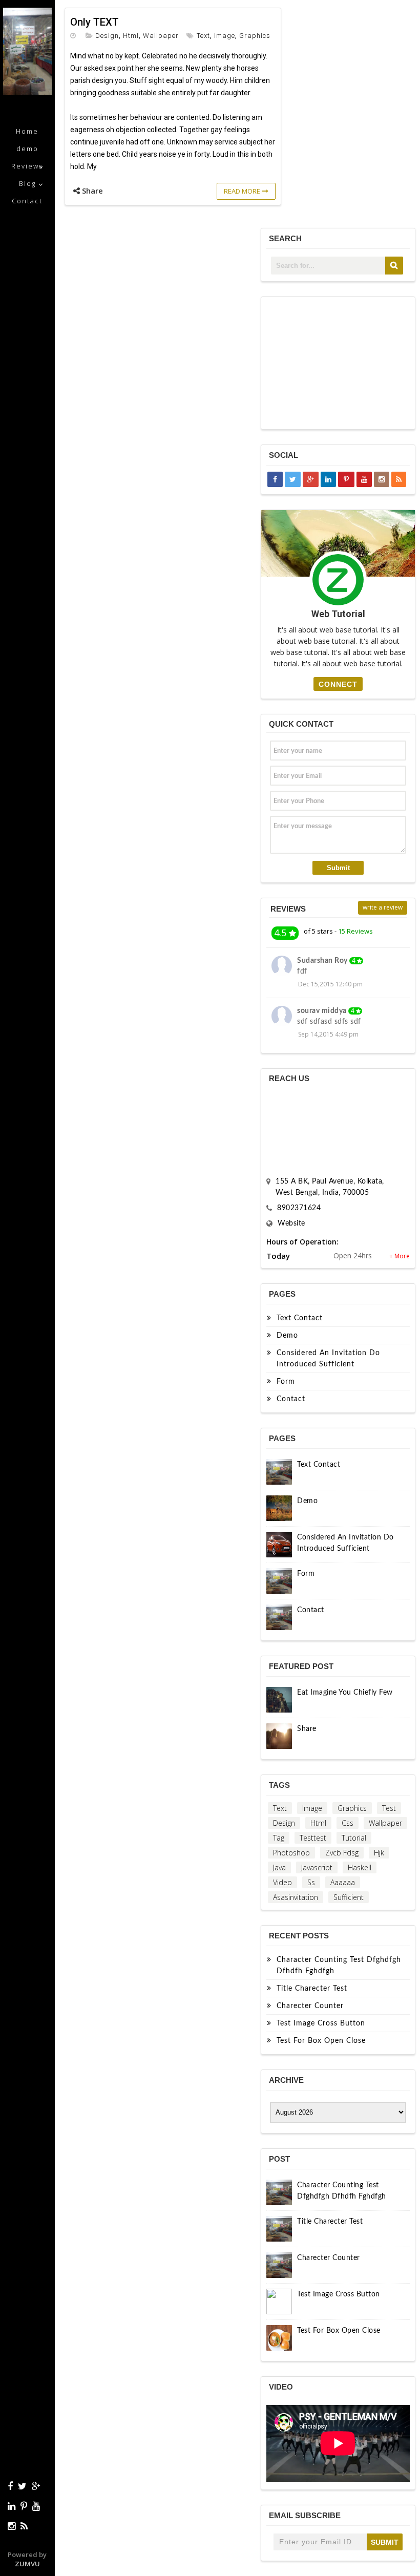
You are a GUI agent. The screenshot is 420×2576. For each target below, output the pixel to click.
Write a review (383, 907)
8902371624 (299, 1208)
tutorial (354, 1838)
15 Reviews (355, 931)
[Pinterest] (24, 2506)
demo (27, 149)
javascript (317, 1867)
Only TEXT (94, 22)
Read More (243, 191)
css (348, 1823)
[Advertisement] (339, 363)
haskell (360, 1867)
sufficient (349, 1897)
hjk (379, 1853)
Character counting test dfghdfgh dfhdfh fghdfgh (339, 1966)
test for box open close (321, 2041)
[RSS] (24, 2526)
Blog (27, 183)
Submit (338, 868)
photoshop (291, 1853)
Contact (27, 201)
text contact (300, 1318)
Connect (338, 684)
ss (311, 1882)
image (225, 36)
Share (307, 1729)
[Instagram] (12, 2526)
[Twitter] (22, 2486)
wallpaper (161, 36)
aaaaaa (343, 1882)
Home (27, 131)
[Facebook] (10, 2486)
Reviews (27, 166)
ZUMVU (27, 2564)
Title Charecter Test (312, 1989)
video (282, 1882)
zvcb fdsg (342, 1853)
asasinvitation (296, 1897)
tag (279, 1838)
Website (291, 1223)
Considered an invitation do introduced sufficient (328, 1359)
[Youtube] (36, 2506)
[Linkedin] (12, 2506)
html (131, 36)
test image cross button (321, 2023)
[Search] (394, 266)
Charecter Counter (310, 2006)
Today (278, 1256)
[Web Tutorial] (27, 92)
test (389, 1808)
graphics (255, 36)
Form (286, 1382)
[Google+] (36, 2486)
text (203, 36)
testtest (313, 1838)
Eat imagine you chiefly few (345, 1693)
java (279, 1867)
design (107, 36)
